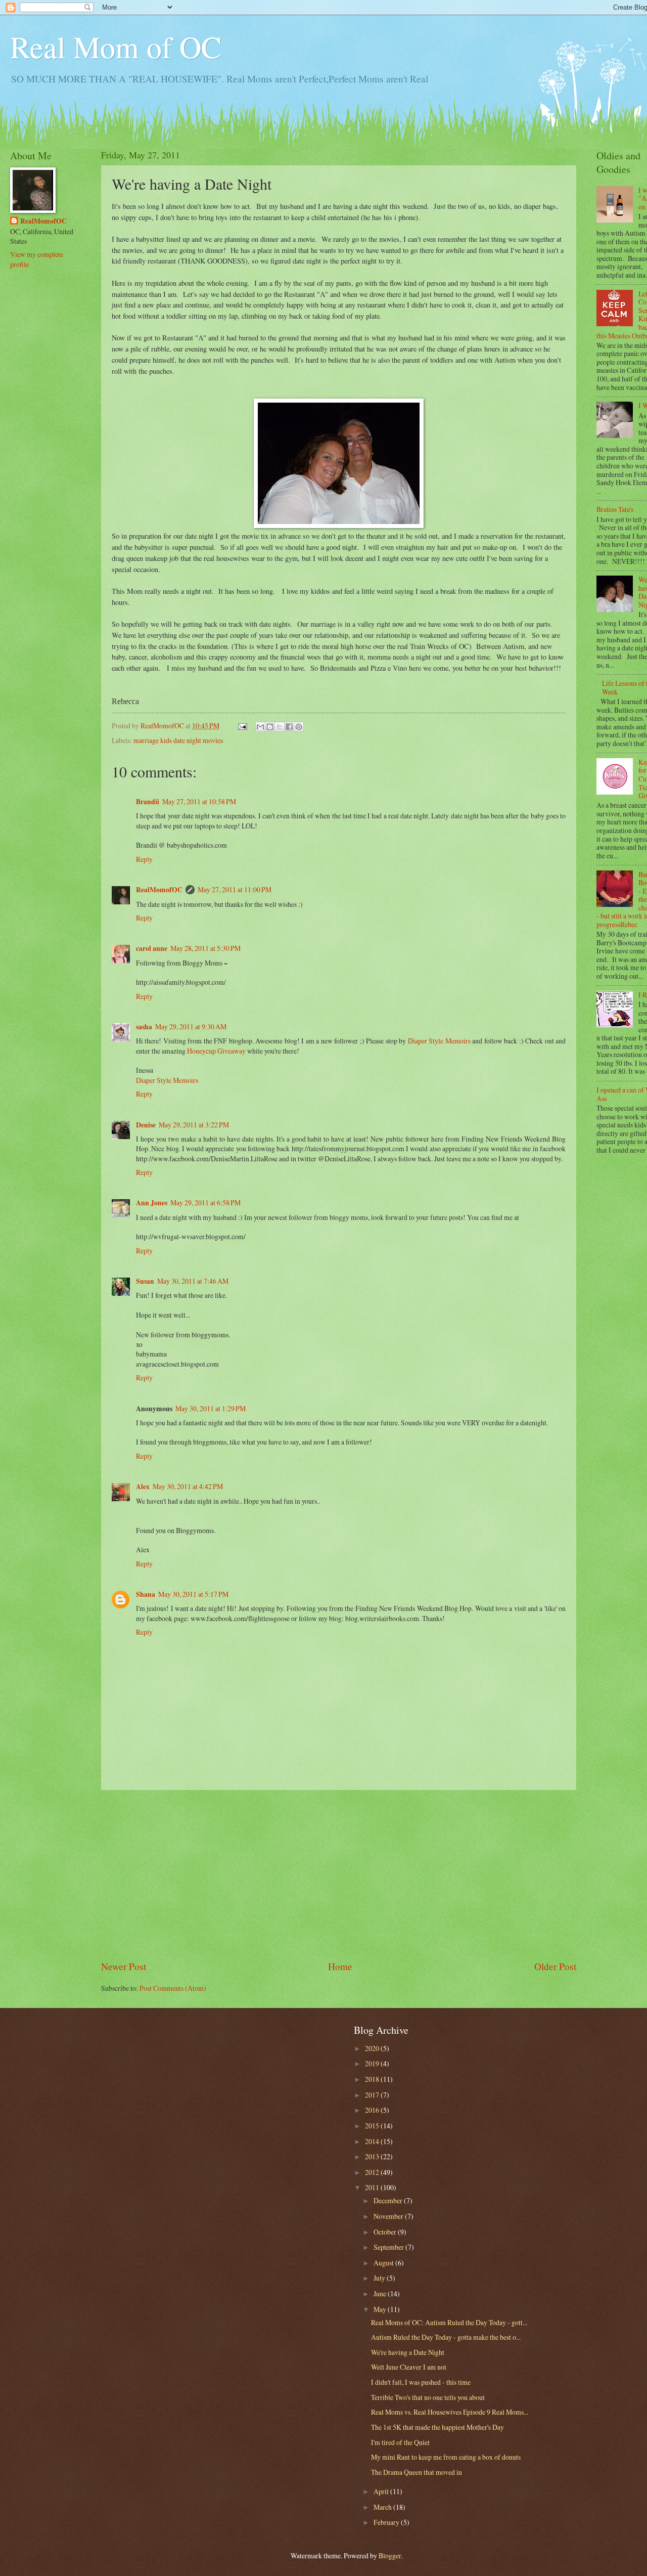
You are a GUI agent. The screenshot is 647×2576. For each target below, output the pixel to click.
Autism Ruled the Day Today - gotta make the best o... (446, 2337)
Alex (143, 1487)
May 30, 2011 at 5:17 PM (193, 1594)
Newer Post (124, 1966)
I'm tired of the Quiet (400, 2442)
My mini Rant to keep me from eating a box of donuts (446, 2457)
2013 (373, 2156)
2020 (373, 2048)
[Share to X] (280, 727)
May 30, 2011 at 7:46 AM (193, 1281)
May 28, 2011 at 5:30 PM (205, 948)
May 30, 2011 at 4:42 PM (188, 1486)
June (381, 2294)
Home (340, 1966)
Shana (146, 1594)
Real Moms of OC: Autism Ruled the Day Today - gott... (449, 2322)
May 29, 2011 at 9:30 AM (191, 1027)
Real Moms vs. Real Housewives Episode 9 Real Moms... (450, 2412)
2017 (373, 2095)
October (386, 2232)
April (382, 2491)
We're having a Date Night (408, 2352)
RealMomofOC (159, 890)
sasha (144, 1027)
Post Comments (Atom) (173, 1988)
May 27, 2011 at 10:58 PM (199, 801)
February (387, 2522)
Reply (144, 859)
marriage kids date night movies (178, 740)
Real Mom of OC (116, 47)
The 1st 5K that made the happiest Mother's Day (437, 2427)
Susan (145, 1281)
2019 (373, 2063)
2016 (373, 2110)
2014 (373, 2141)
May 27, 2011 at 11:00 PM (235, 889)
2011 (373, 2187)
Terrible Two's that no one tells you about (428, 2397)
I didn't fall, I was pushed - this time (421, 2382)
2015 (373, 2126)
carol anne (152, 948)
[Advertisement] (339, 1875)
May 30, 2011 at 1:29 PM (211, 1408)
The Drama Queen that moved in (417, 2472)
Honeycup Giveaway (216, 1051)
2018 (373, 2079)
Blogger (390, 2556)
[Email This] (260, 727)
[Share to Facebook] (289, 727)
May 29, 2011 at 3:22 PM (194, 1125)
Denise (146, 1125)
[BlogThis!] (270, 727)
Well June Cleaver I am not (409, 2367)
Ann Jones (152, 1203)
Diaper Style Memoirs (439, 1041)
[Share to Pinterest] (299, 727)
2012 (373, 2172)
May (381, 2309)
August (384, 2263)
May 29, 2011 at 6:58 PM (205, 1203)
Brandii (148, 802)
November (389, 2216)
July (380, 2278)
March (383, 2507)
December (389, 2200)
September (389, 2247)
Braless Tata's (615, 509)
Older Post (555, 1966)
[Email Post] (242, 726)
